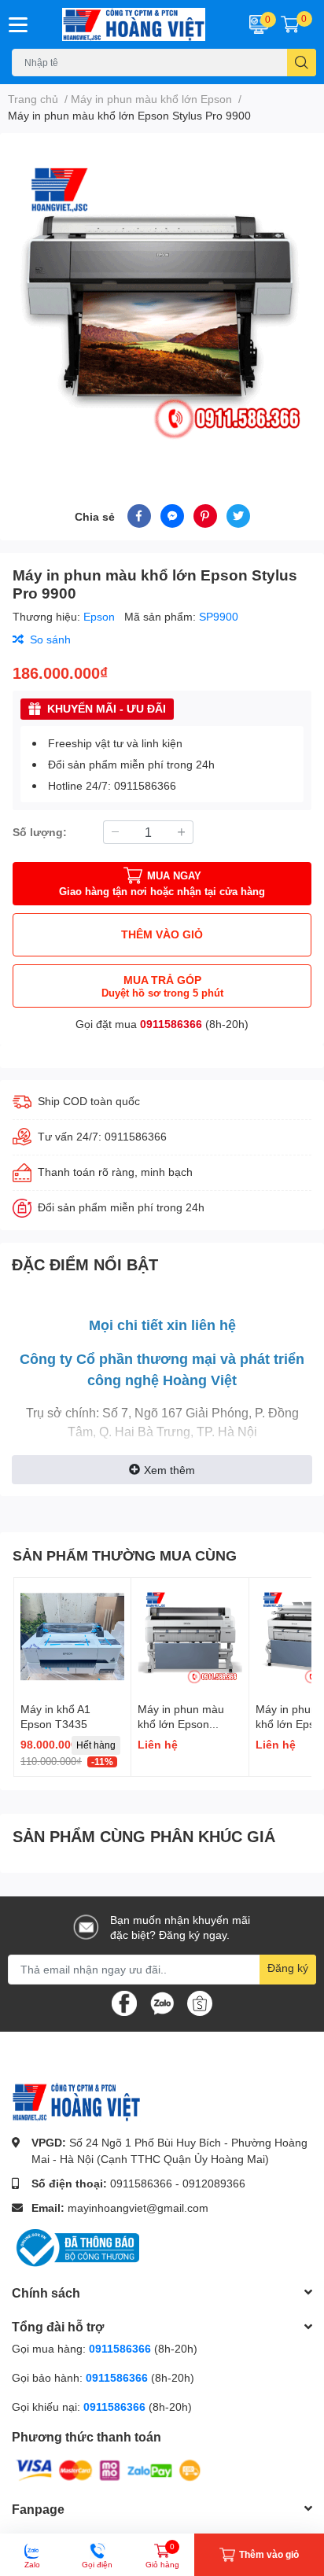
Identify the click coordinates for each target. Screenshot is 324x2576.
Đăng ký (288, 1968)
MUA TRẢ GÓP (162, 986)
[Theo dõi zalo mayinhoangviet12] (162, 2001)
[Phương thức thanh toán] (109, 2469)
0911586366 (171, 1024)
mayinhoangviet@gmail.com (138, 2207)
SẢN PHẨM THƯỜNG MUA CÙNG (125, 1555)
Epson (101, 616)
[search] (302, 63)
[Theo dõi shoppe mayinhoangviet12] (200, 2003)
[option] (162, 300)
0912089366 (214, 2183)
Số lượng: (40, 832)
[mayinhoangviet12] (135, 24)
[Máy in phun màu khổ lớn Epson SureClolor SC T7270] (190, 1636)
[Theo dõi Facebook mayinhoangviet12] (124, 2001)
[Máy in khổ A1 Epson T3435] (72, 1636)
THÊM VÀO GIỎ (162, 934)
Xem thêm (169, 1470)
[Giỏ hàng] (290, 24)
